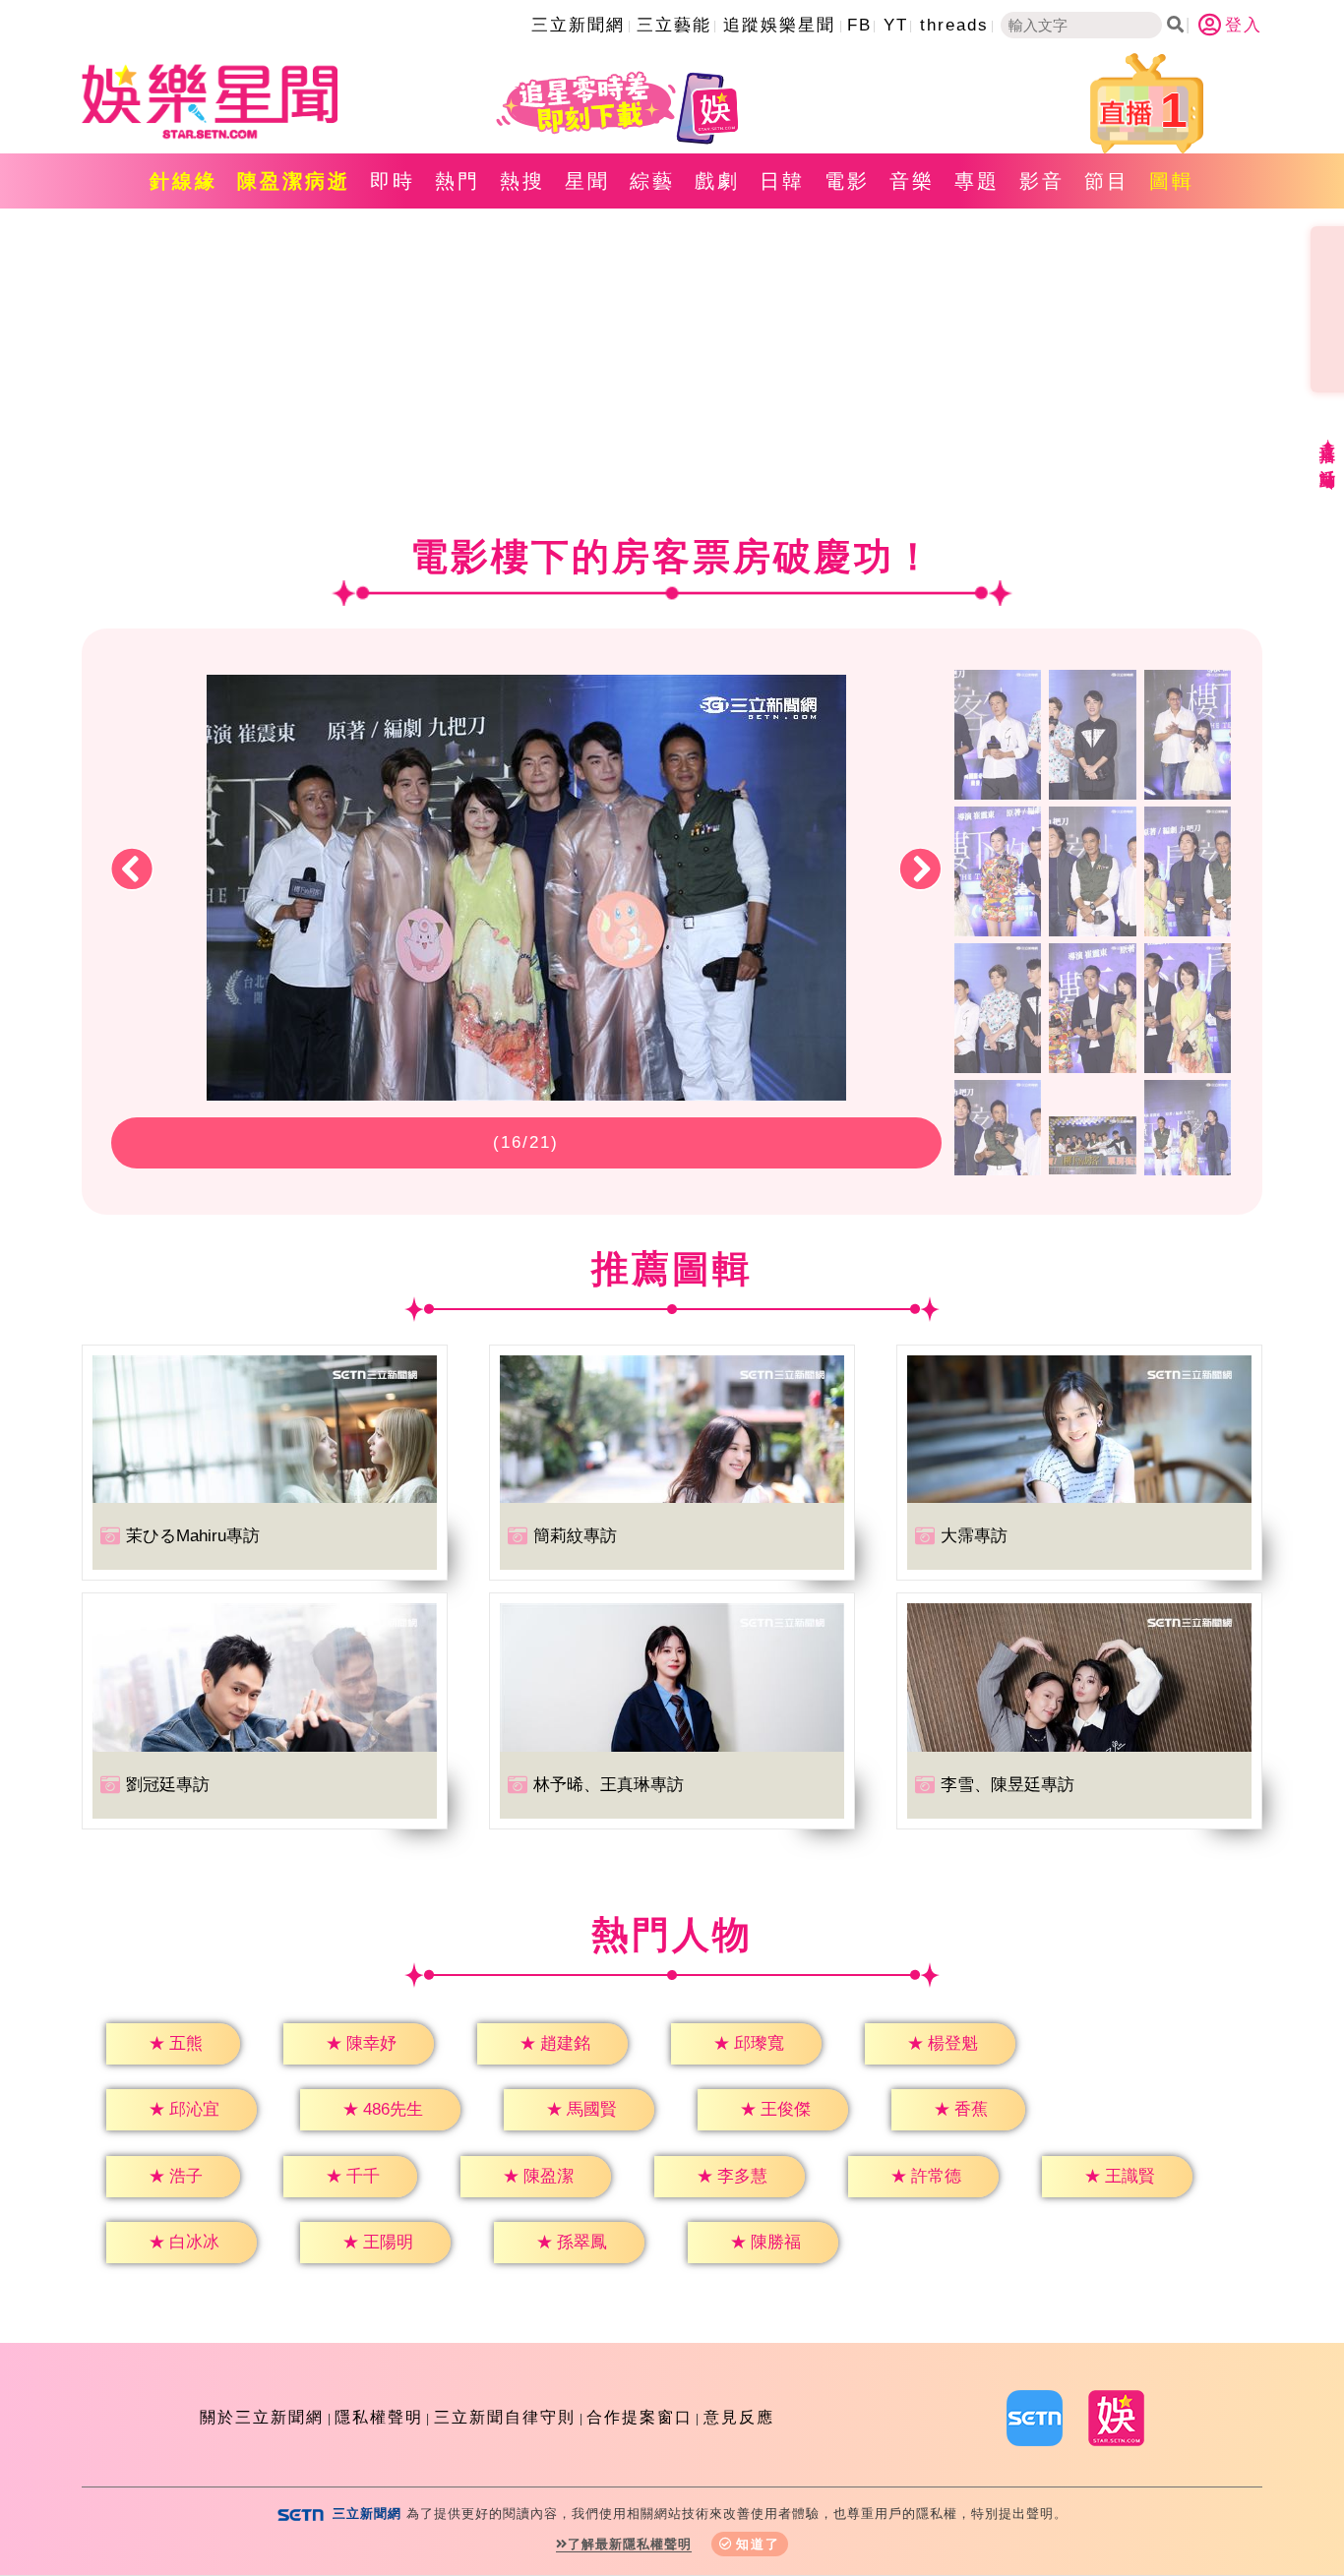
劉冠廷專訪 (168, 1785)
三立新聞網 (578, 25)
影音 (1042, 181)
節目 (1107, 181)
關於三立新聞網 (262, 2417)
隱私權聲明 (379, 2417)
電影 (847, 181)
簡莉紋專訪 (575, 1536)
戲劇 (717, 181)
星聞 (587, 181)
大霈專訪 (974, 1536)
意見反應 (739, 2417)
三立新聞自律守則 (505, 2417)
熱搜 (522, 181)
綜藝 (652, 181)
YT (896, 25)
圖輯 (1172, 181)
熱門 (458, 181)
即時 (393, 181)
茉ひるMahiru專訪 (193, 1536)
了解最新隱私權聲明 (630, 2544)
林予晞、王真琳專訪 (609, 1785)
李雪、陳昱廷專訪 (1008, 1785)
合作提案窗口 (640, 2417)
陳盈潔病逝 (294, 181)
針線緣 (183, 181)
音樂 (912, 181)
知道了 (758, 2544)
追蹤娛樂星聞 (779, 25)
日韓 (782, 181)
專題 (977, 181)
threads (954, 25)
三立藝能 (674, 25)
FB (859, 25)
